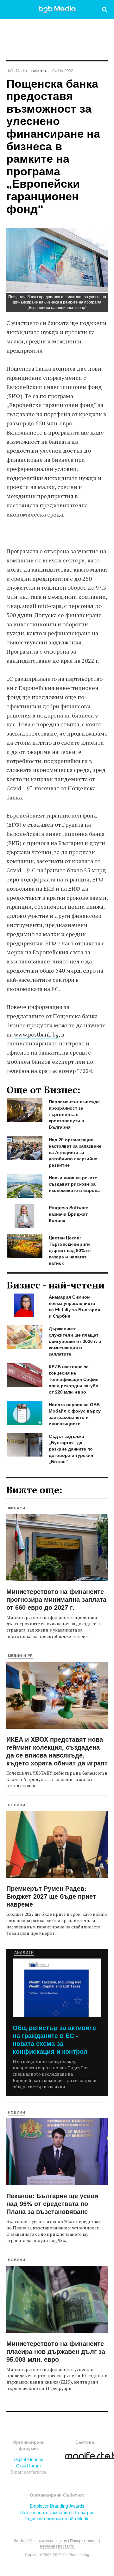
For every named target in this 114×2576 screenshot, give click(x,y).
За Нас (20, 2540)
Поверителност (84, 2540)
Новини (17, 1805)
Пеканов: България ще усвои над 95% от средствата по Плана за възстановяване (52, 2203)
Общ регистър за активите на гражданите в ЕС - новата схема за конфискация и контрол (54, 2039)
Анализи (24, 1952)
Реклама (47, 2546)
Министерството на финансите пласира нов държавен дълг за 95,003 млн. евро (56, 2351)
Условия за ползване (48, 2540)
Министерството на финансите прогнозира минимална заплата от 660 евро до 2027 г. (56, 1599)
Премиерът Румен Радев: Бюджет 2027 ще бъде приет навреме (51, 1896)
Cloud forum (28, 2466)
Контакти (66, 2546)
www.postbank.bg (36, 1034)
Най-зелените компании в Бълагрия (57, 2512)
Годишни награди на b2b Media (57, 2518)
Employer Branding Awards (57, 2506)
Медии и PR (20, 1655)
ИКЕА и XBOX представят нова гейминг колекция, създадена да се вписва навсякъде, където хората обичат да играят (57, 1751)
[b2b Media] (57, 9)
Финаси (17, 1508)
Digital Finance (28, 2459)
